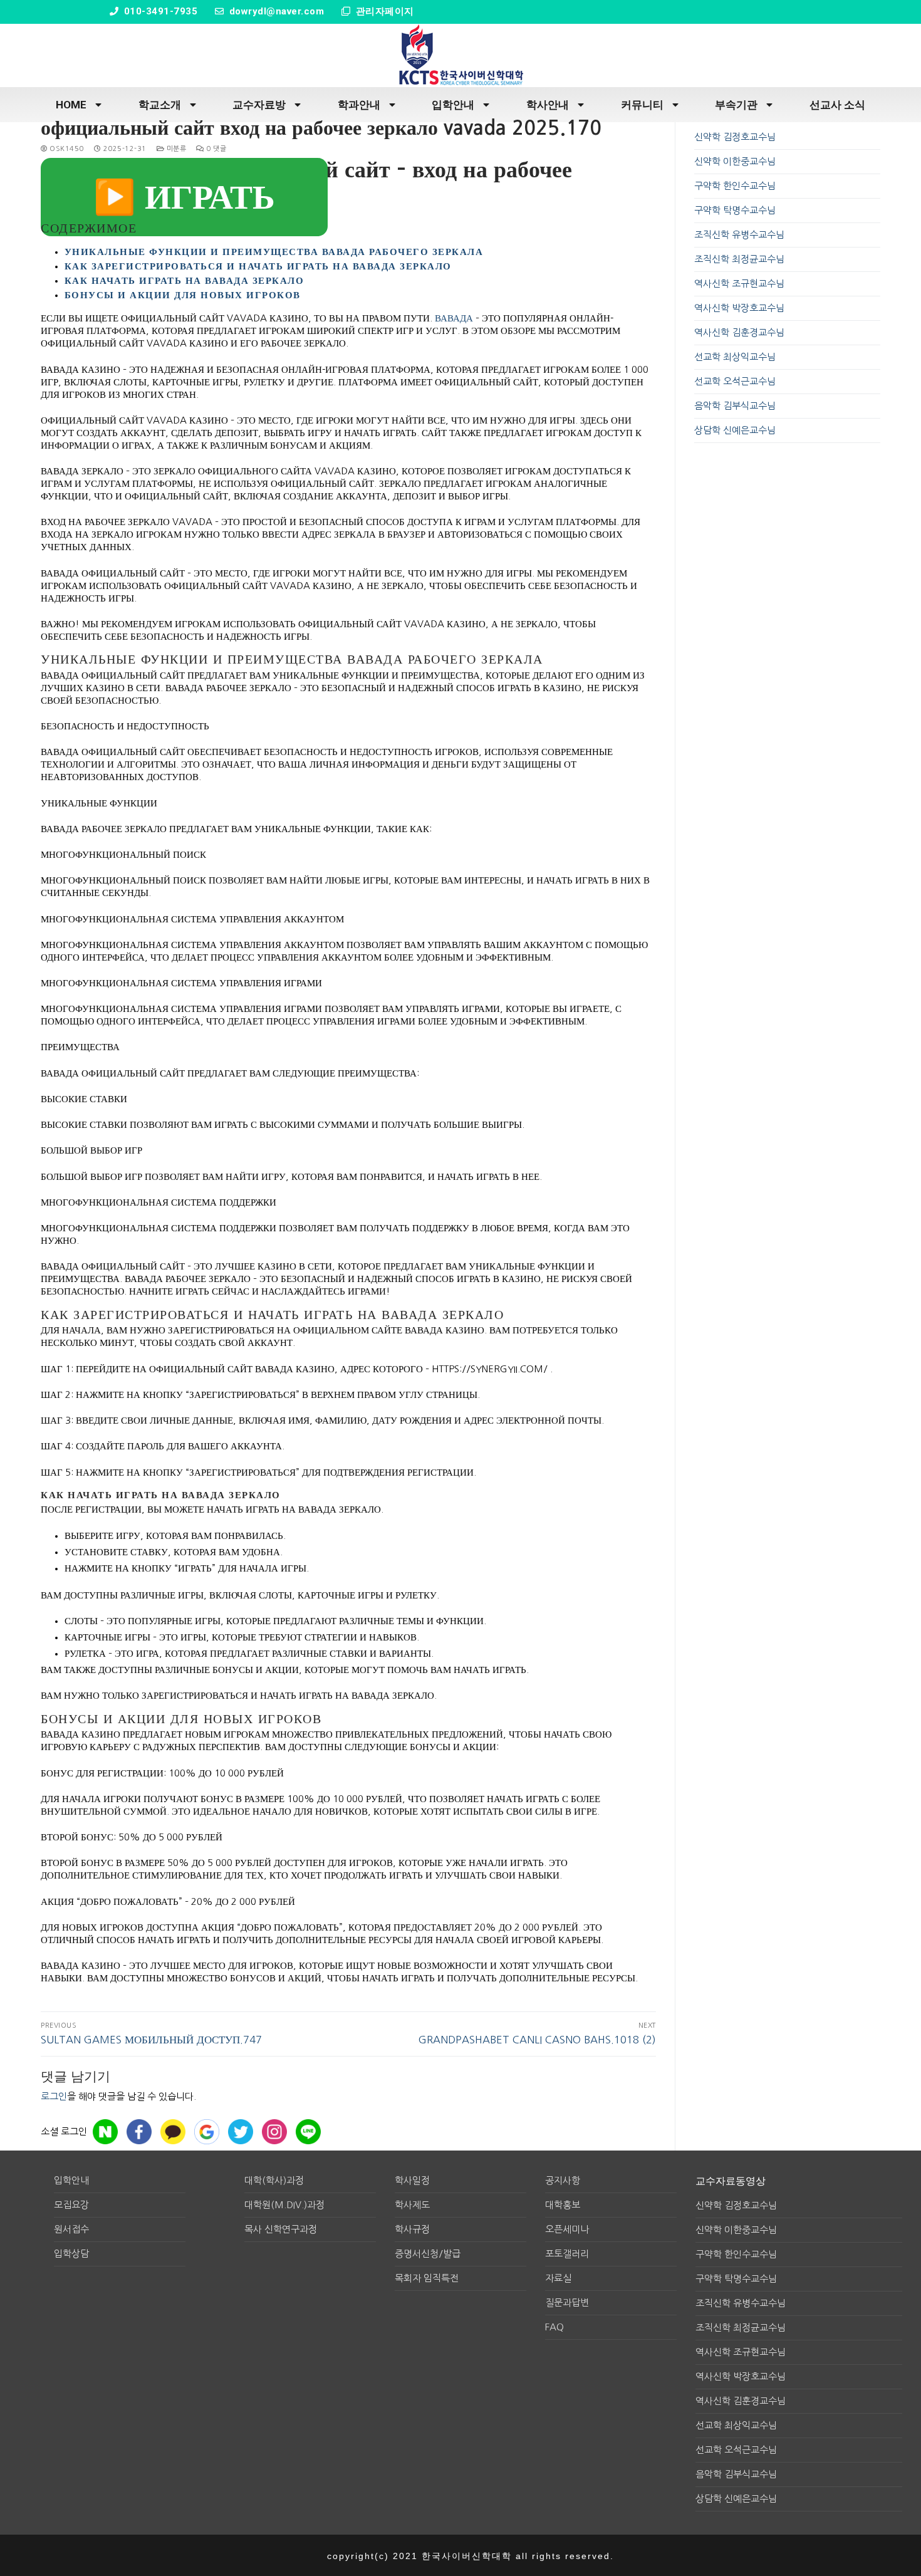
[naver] (105, 2132)
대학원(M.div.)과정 (284, 2205)
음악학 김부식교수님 (735, 406)
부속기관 (736, 105)
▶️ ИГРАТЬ (184, 197)
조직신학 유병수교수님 (739, 235)
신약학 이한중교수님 (735, 161)
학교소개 (160, 105)
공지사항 (563, 2180)
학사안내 (548, 105)
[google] (207, 2132)
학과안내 (359, 105)
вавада (454, 318)
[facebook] (139, 2132)
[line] (308, 2132)
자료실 (558, 2278)
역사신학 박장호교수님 (739, 308)
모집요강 (71, 2205)
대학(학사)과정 (274, 2180)
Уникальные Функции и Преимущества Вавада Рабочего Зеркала (274, 252)
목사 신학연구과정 (281, 2229)
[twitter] (241, 2132)
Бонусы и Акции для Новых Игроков (183, 295)
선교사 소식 (837, 105)
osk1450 (66, 149)
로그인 (54, 2096)
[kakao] (173, 2132)
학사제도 (412, 2205)
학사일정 (412, 2180)
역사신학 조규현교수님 (739, 284)
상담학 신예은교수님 (735, 430)
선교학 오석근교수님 (735, 381)
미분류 (175, 149)
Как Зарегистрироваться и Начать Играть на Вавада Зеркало (258, 266)
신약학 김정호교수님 (735, 137)
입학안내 (453, 105)
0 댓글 (215, 149)
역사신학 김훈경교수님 (739, 332)
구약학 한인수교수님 (735, 186)
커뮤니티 (642, 105)
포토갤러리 (567, 2254)
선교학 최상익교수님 (735, 357)
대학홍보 (563, 2205)
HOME (71, 105)
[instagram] (274, 2132)
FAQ (554, 2327)
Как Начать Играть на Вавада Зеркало (185, 280)
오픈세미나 (567, 2229)
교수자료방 (259, 105)
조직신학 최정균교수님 (739, 259)
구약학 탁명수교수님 (735, 210)
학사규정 (412, 2229)
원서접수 (71, 2229)
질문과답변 (567, 2302)
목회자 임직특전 (427, 2278)
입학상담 (71, 2254)
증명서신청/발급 (428, 2254)
